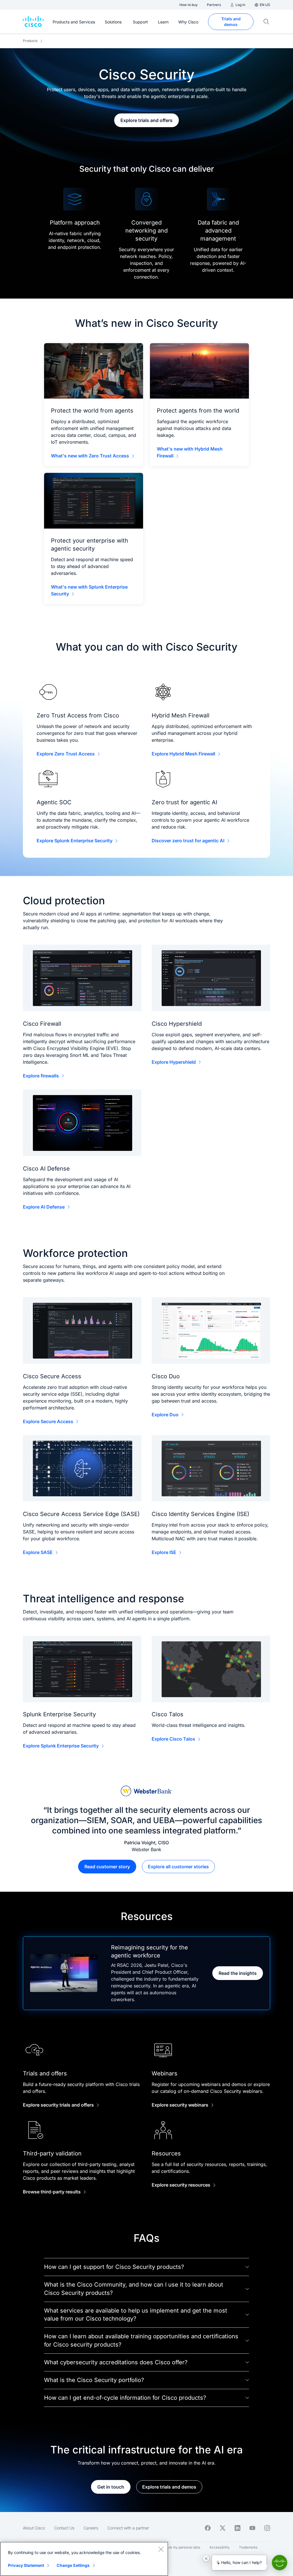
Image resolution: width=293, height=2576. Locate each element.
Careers (91, 2528)
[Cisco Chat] (280, 2563)
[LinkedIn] (237, 2528)
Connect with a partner (128, 2528)
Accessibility (220, 2547)
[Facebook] (208, 2528)
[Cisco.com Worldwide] (33, 22)
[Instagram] (267, 2528)
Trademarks (248, 2547)
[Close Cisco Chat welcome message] (206, 2558)
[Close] (161, 2549)
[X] (223, 2528)
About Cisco (34, 2528)
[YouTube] (252, 2528)
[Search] (266, 22)
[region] (84, 2559)
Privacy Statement (26, 2565)
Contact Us (64, 2528)
